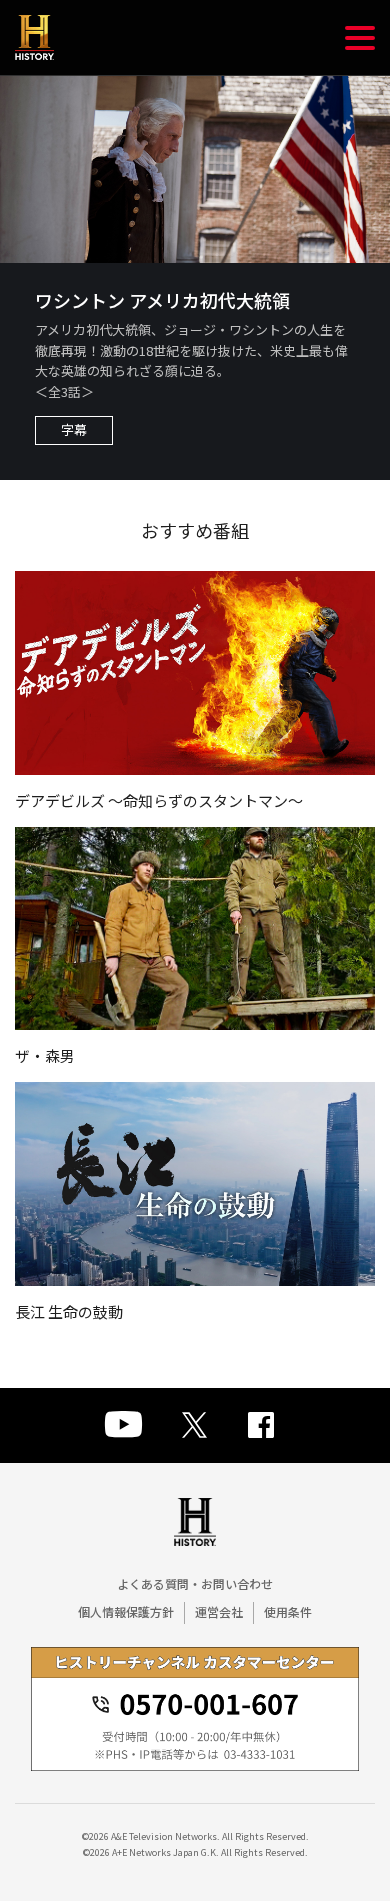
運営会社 (219, 1611)
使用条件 (288, 1611)
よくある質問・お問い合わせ (195, 1583)
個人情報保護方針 (126, 1611)
